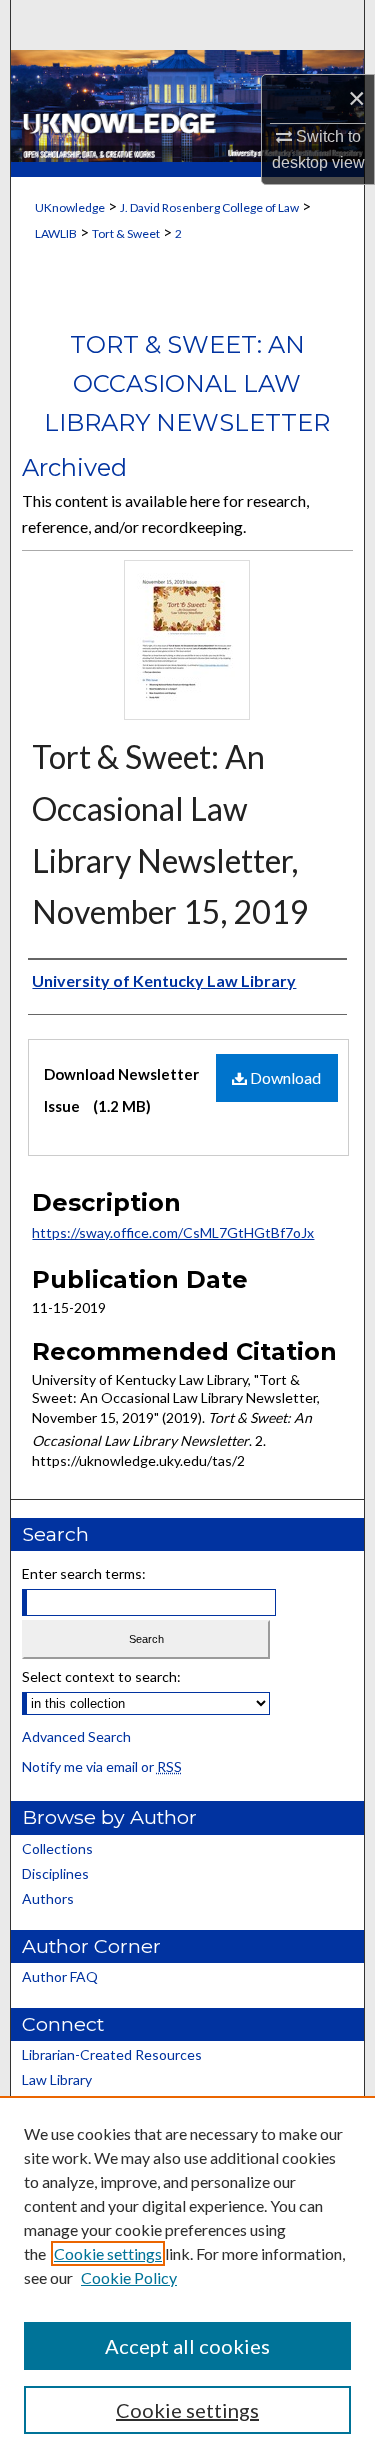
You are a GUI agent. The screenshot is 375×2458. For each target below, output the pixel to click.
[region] (187, 2277)
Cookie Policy (129, 2277)
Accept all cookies (187, 2346)
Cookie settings (108, 2253)
